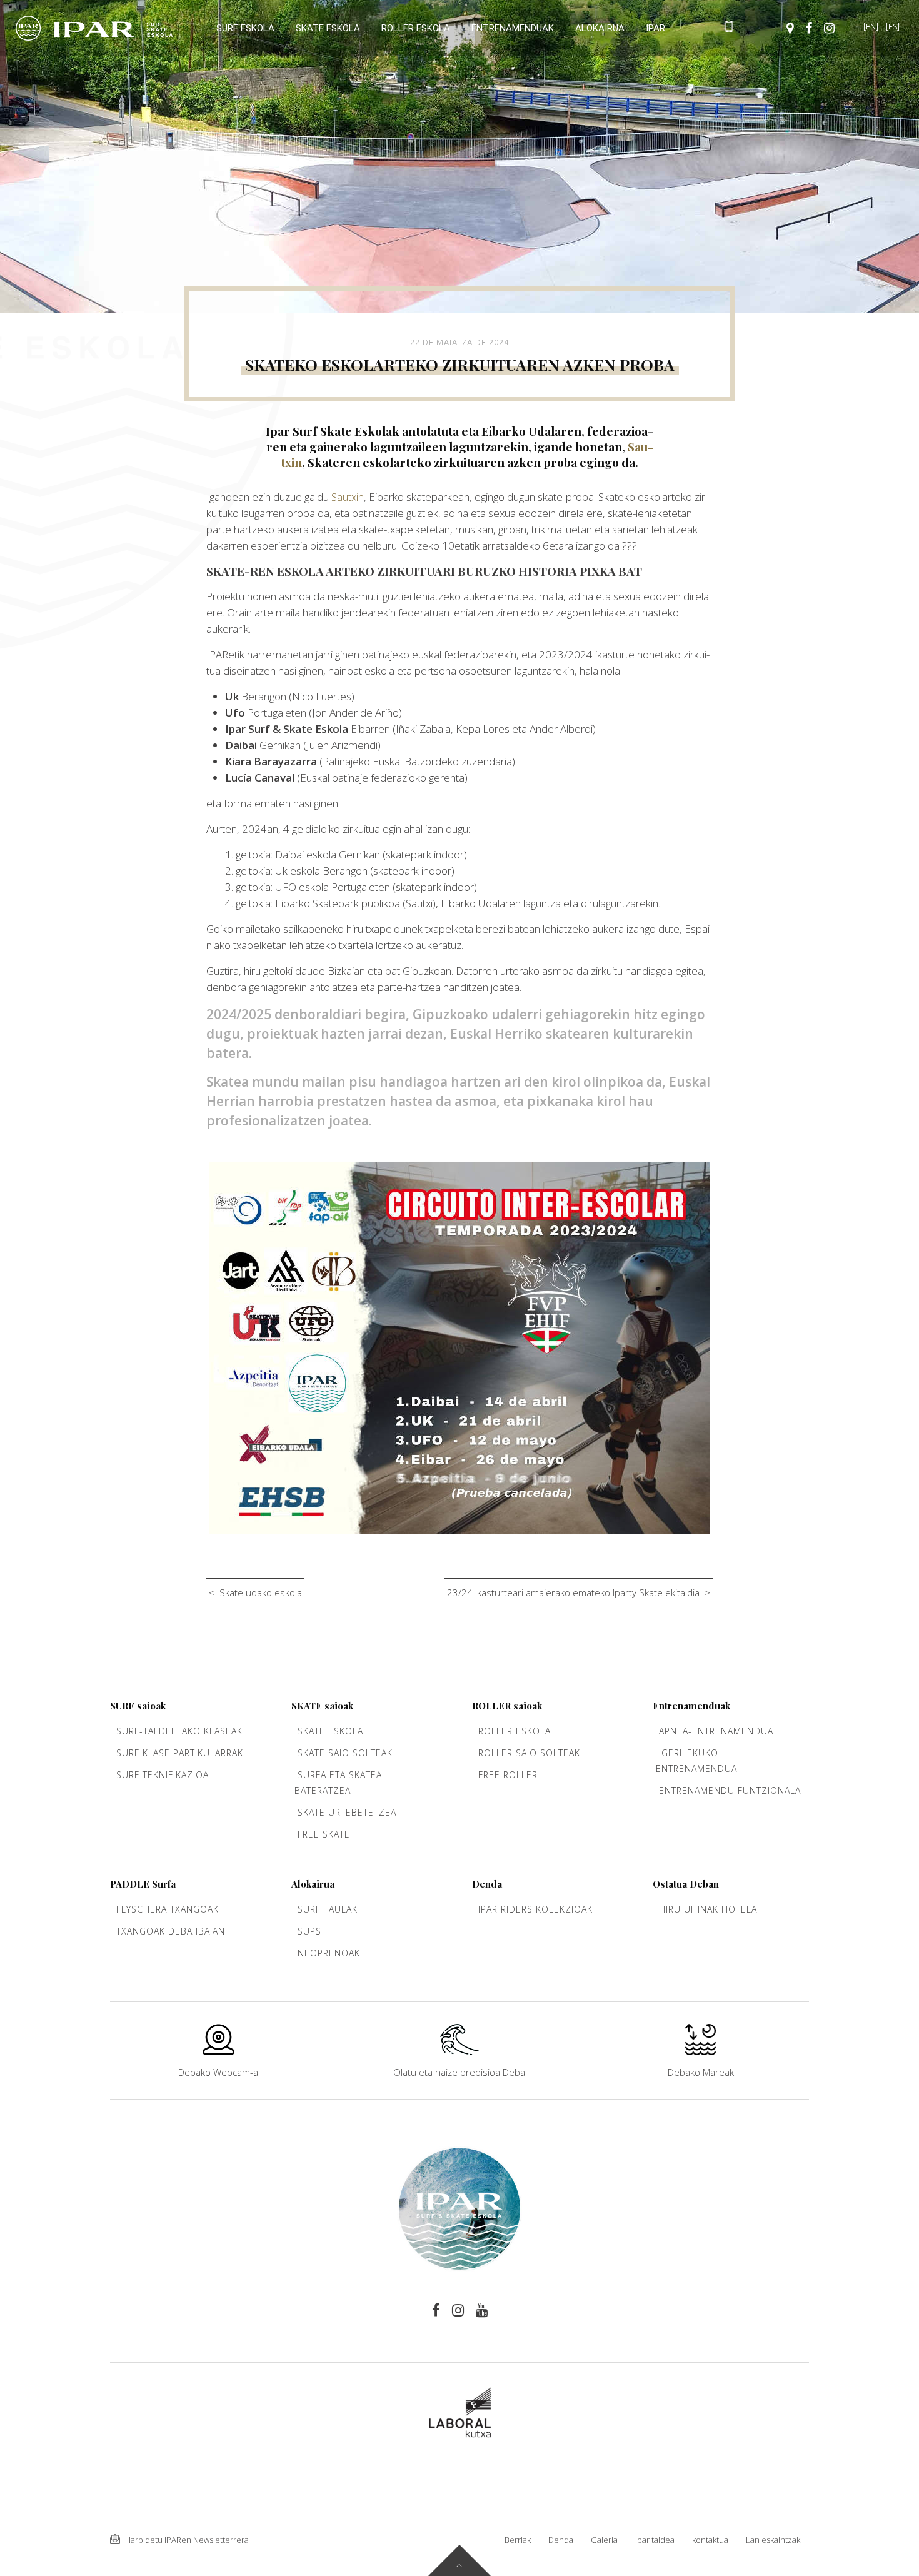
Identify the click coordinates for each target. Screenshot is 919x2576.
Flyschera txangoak (168, 1909)
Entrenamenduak (513, 28)
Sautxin (348, 497)
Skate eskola (328, 28)
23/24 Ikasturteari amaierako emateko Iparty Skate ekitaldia (573, 1592)
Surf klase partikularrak (180, 1753)
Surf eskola (245, 28)
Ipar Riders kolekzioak (535, 1909)
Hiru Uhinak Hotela (708, 1909)
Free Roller (508, 1775)
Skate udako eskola (261, 1592)
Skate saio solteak (345, 1753)
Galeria (604, 2540)
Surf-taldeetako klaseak (179, 1731)
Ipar (655, 28)
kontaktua (710, 2540)
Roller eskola (416, 28)
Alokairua (600, 28)
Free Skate (324, 1834)
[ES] (893, 26)
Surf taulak (328, 1909)
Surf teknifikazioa (163, 1775)
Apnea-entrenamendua (716, 1731)
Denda (561, 2540)
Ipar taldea (655, 2540)
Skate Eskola (330, 1731)
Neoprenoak (329, 1953)
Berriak (518, 2540)
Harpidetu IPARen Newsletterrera (186, 2540)
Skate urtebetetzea (347, 1812)
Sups (309, 1931)
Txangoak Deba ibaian (171, 1931)
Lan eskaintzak (773, 2540)
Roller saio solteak (529, 1753)
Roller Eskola (515, 1731)
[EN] (871, 26)
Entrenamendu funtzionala (730, 1790)
